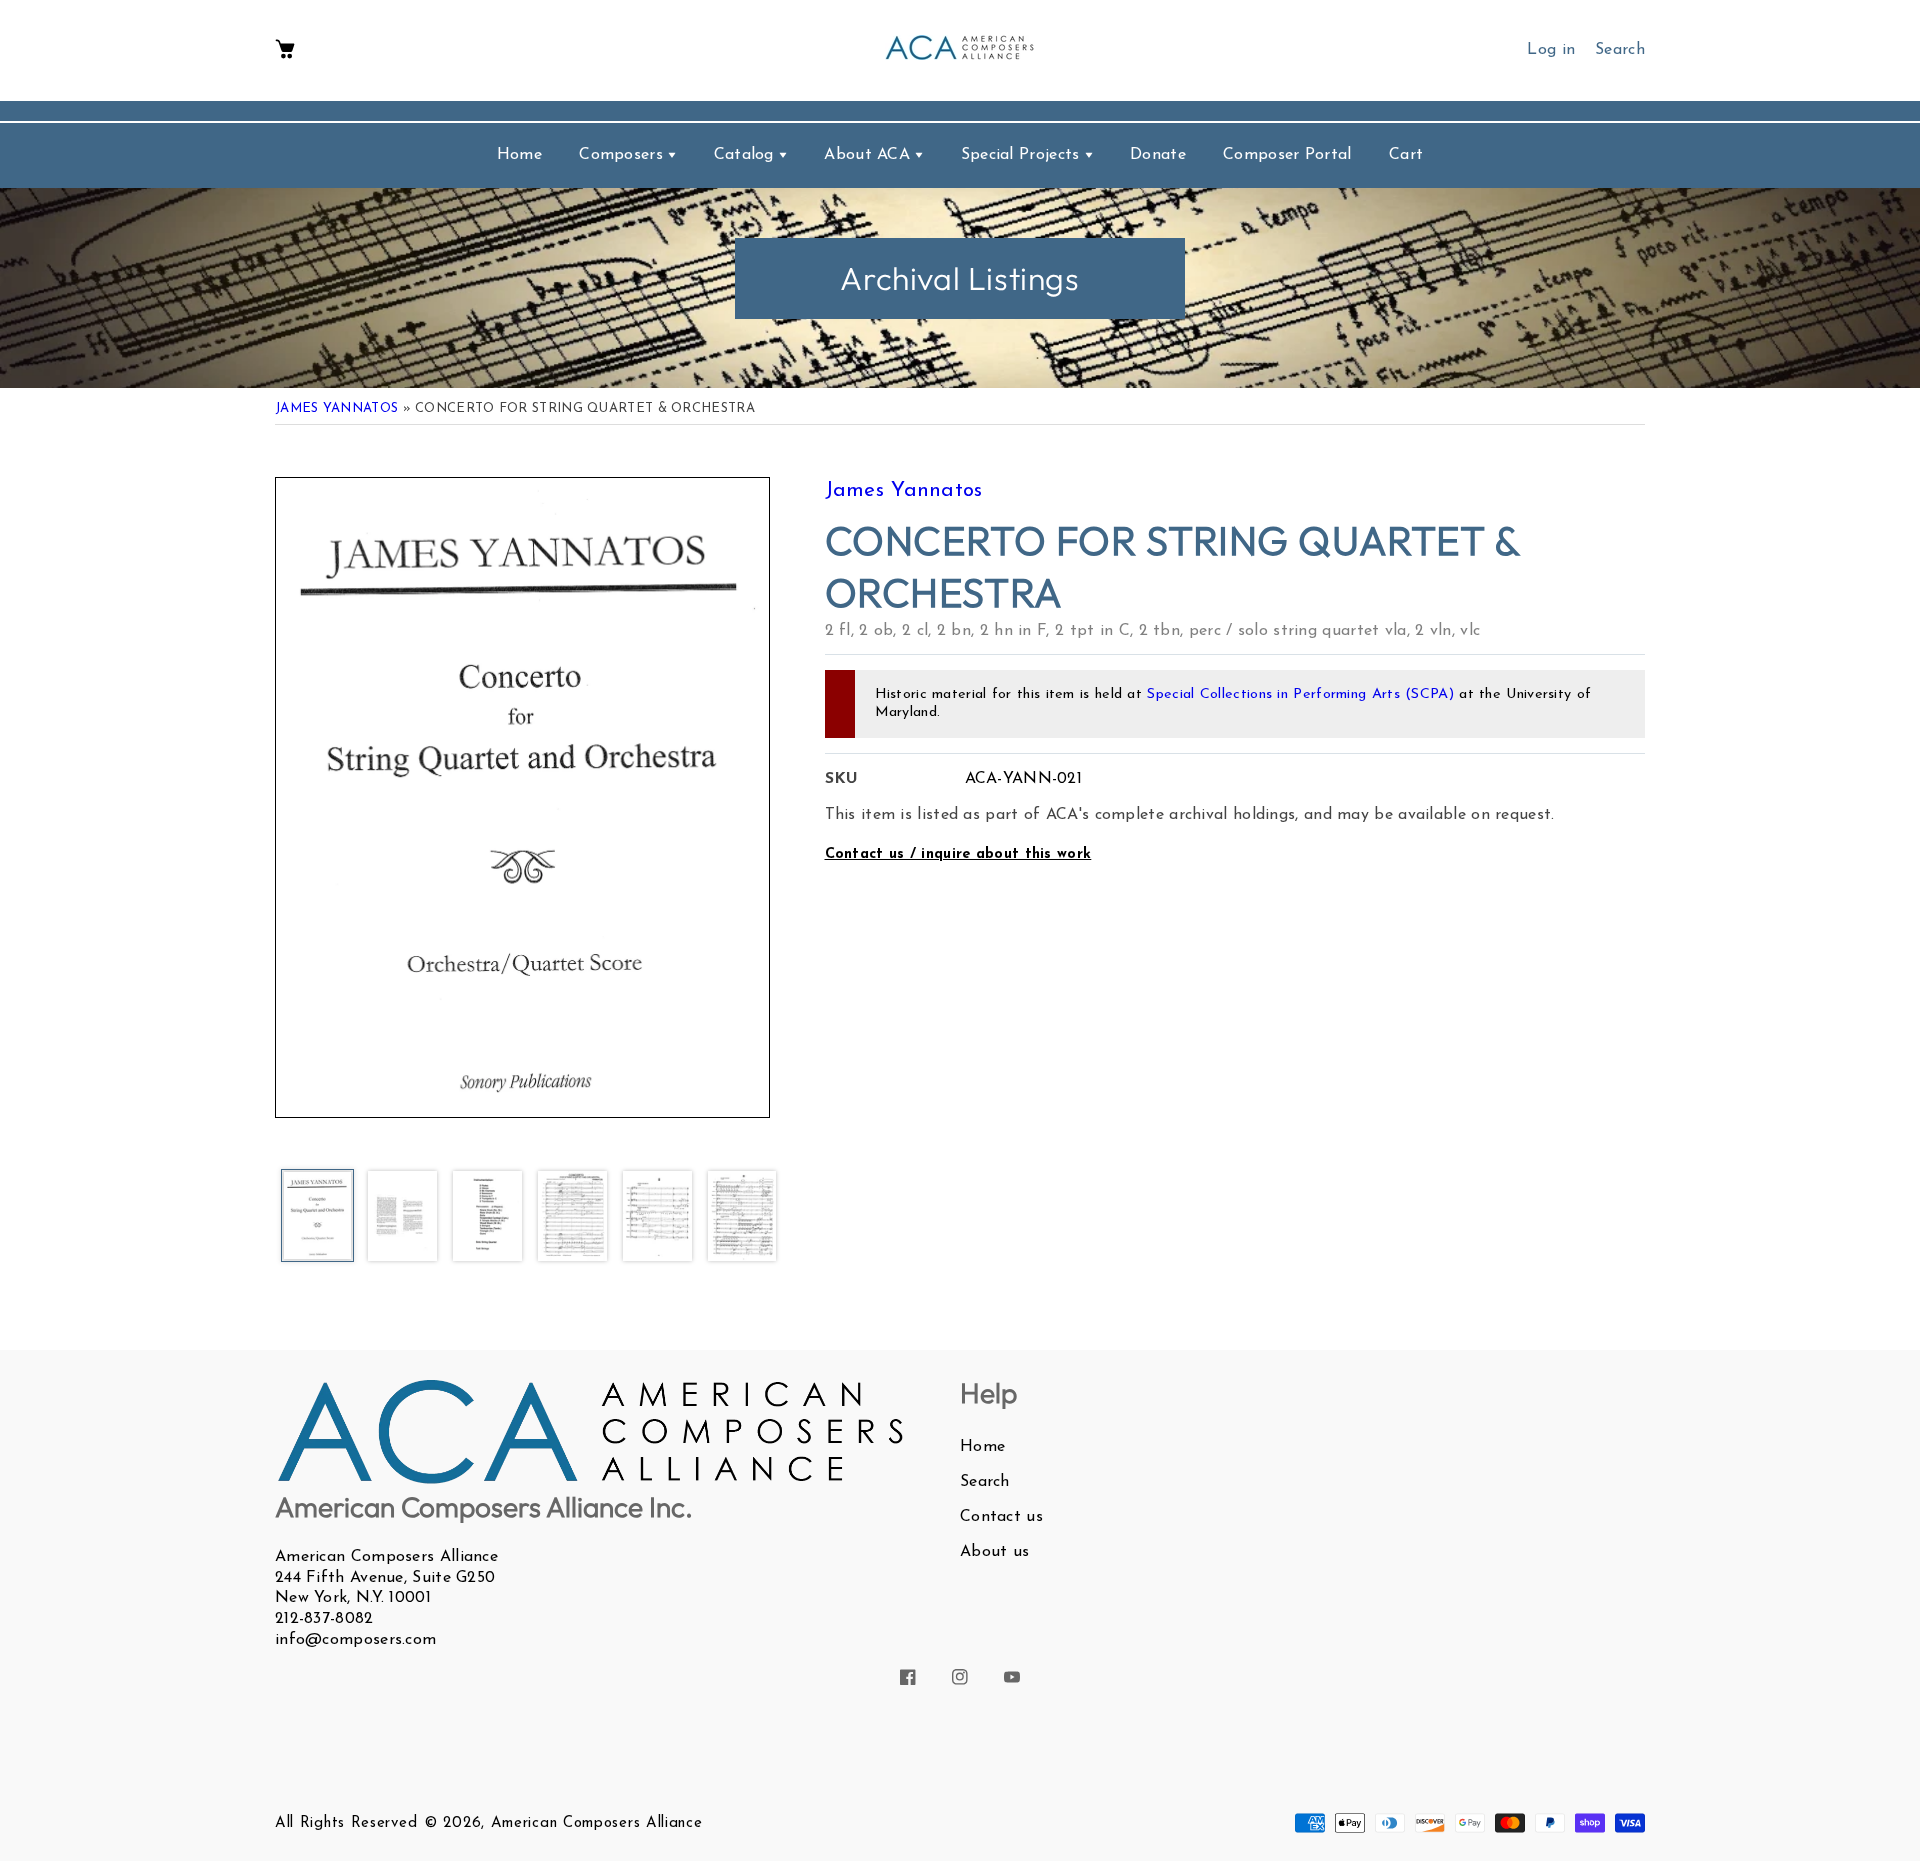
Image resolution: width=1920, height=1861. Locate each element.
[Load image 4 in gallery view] (572, 1217)
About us (994, 1552)
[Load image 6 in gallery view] (742, 1217)
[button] (285, 50)
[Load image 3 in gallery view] (487, 1217)
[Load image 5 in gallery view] (657, 1217)
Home (982, 1447)
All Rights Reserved (346, 1823)
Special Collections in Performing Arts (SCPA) (1300, 694)
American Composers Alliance (597, 1823)
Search (985, 1482)
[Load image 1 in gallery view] (317, 1217)
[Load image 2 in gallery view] (402, 1217)
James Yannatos (336, 408)
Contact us (1001, 1517)
